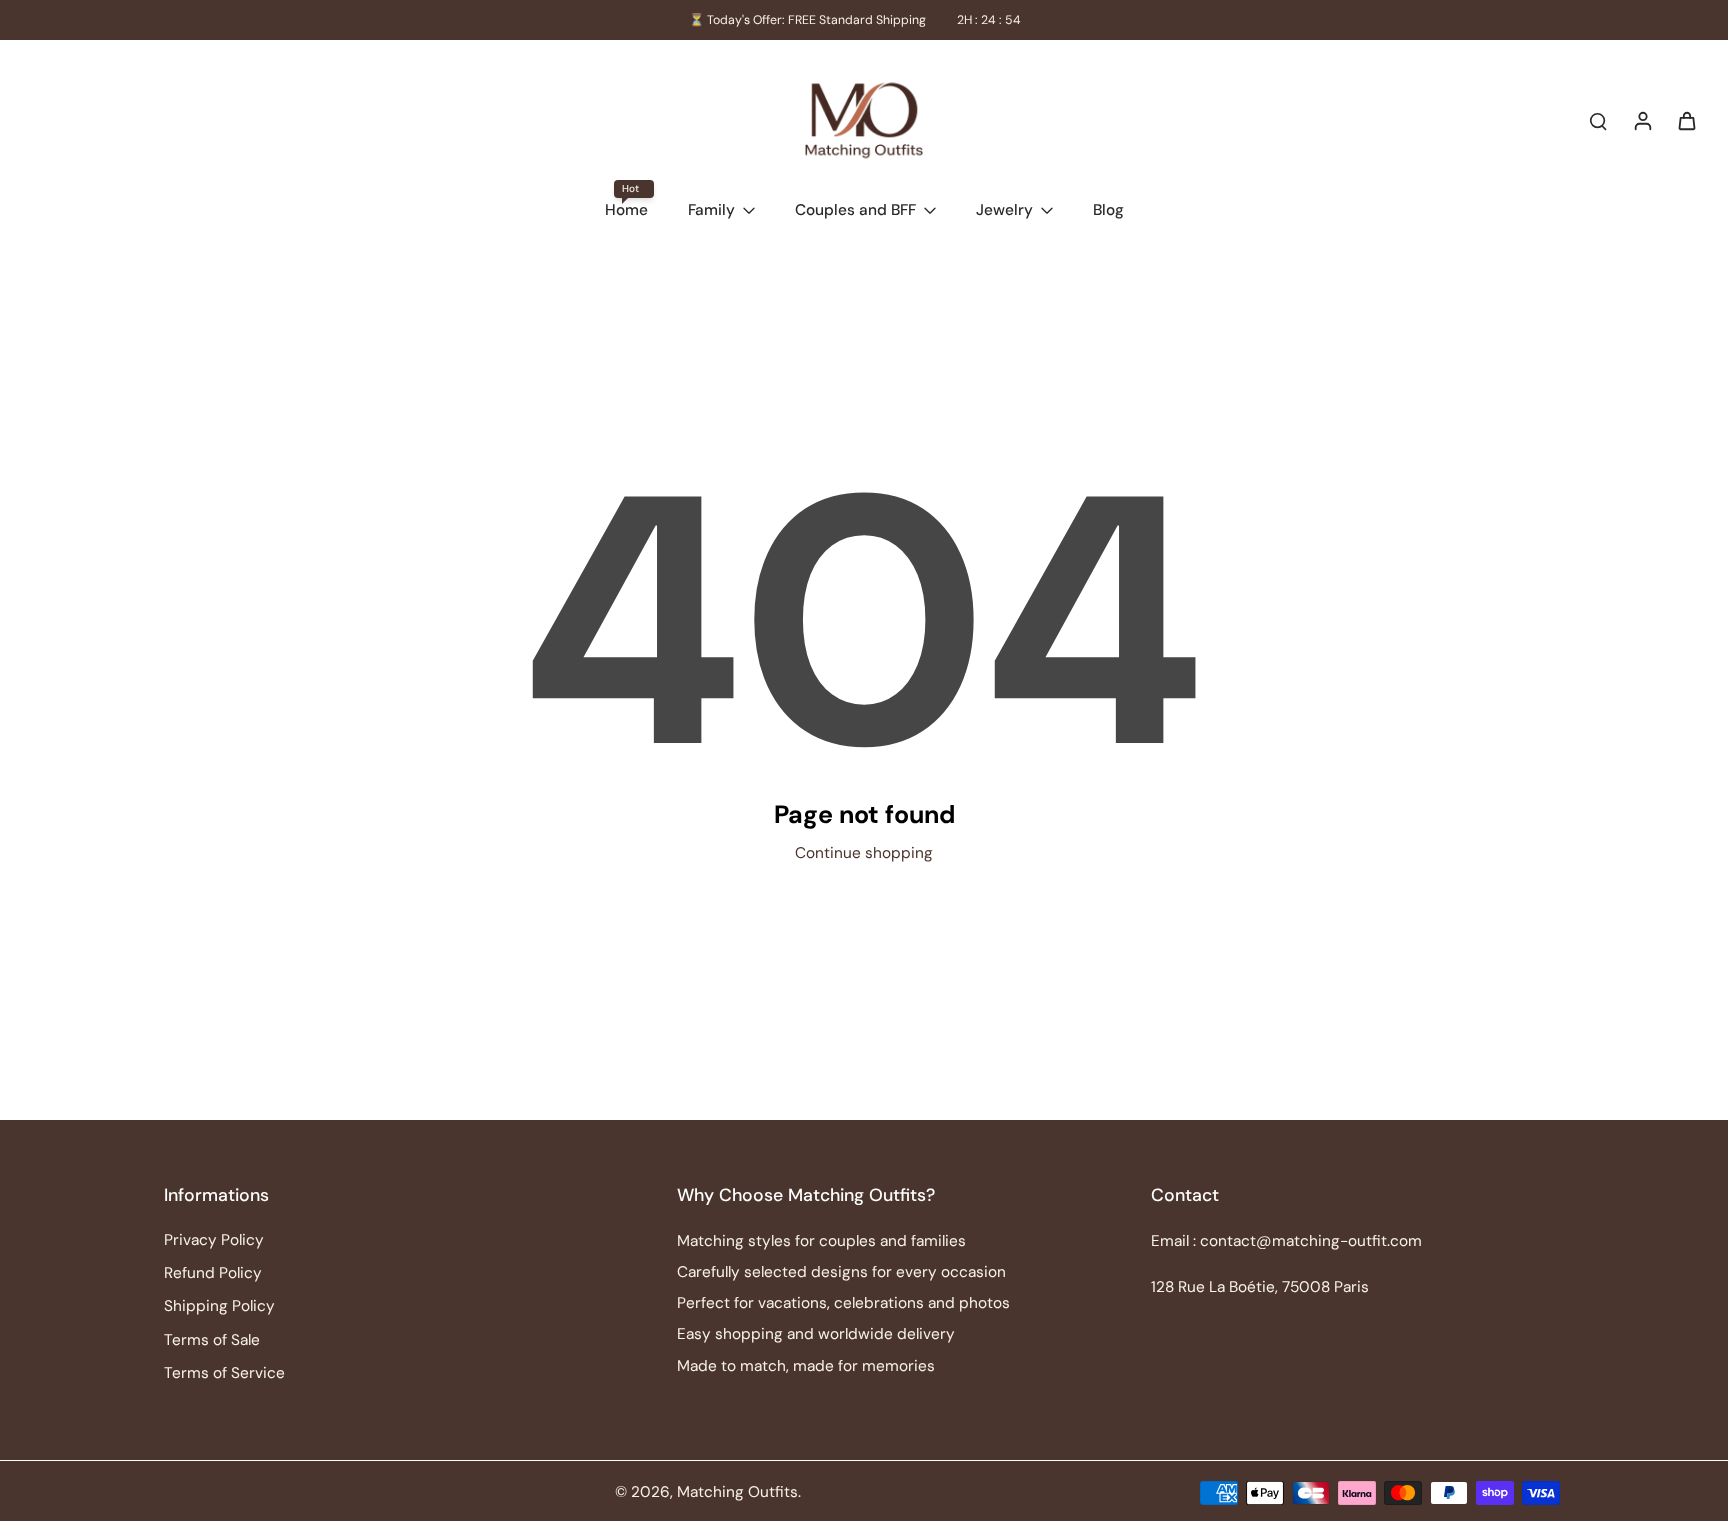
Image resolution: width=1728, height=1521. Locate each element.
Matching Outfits (737, 1492)
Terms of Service (224, 1373)
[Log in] (1642, 120)
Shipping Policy (219, 1306)
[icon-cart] (1686, 120)
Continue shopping (864, 853)
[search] (1598, 120)
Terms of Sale (212, 1340)
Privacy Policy (214, 1240)
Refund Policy (213, 1273)
